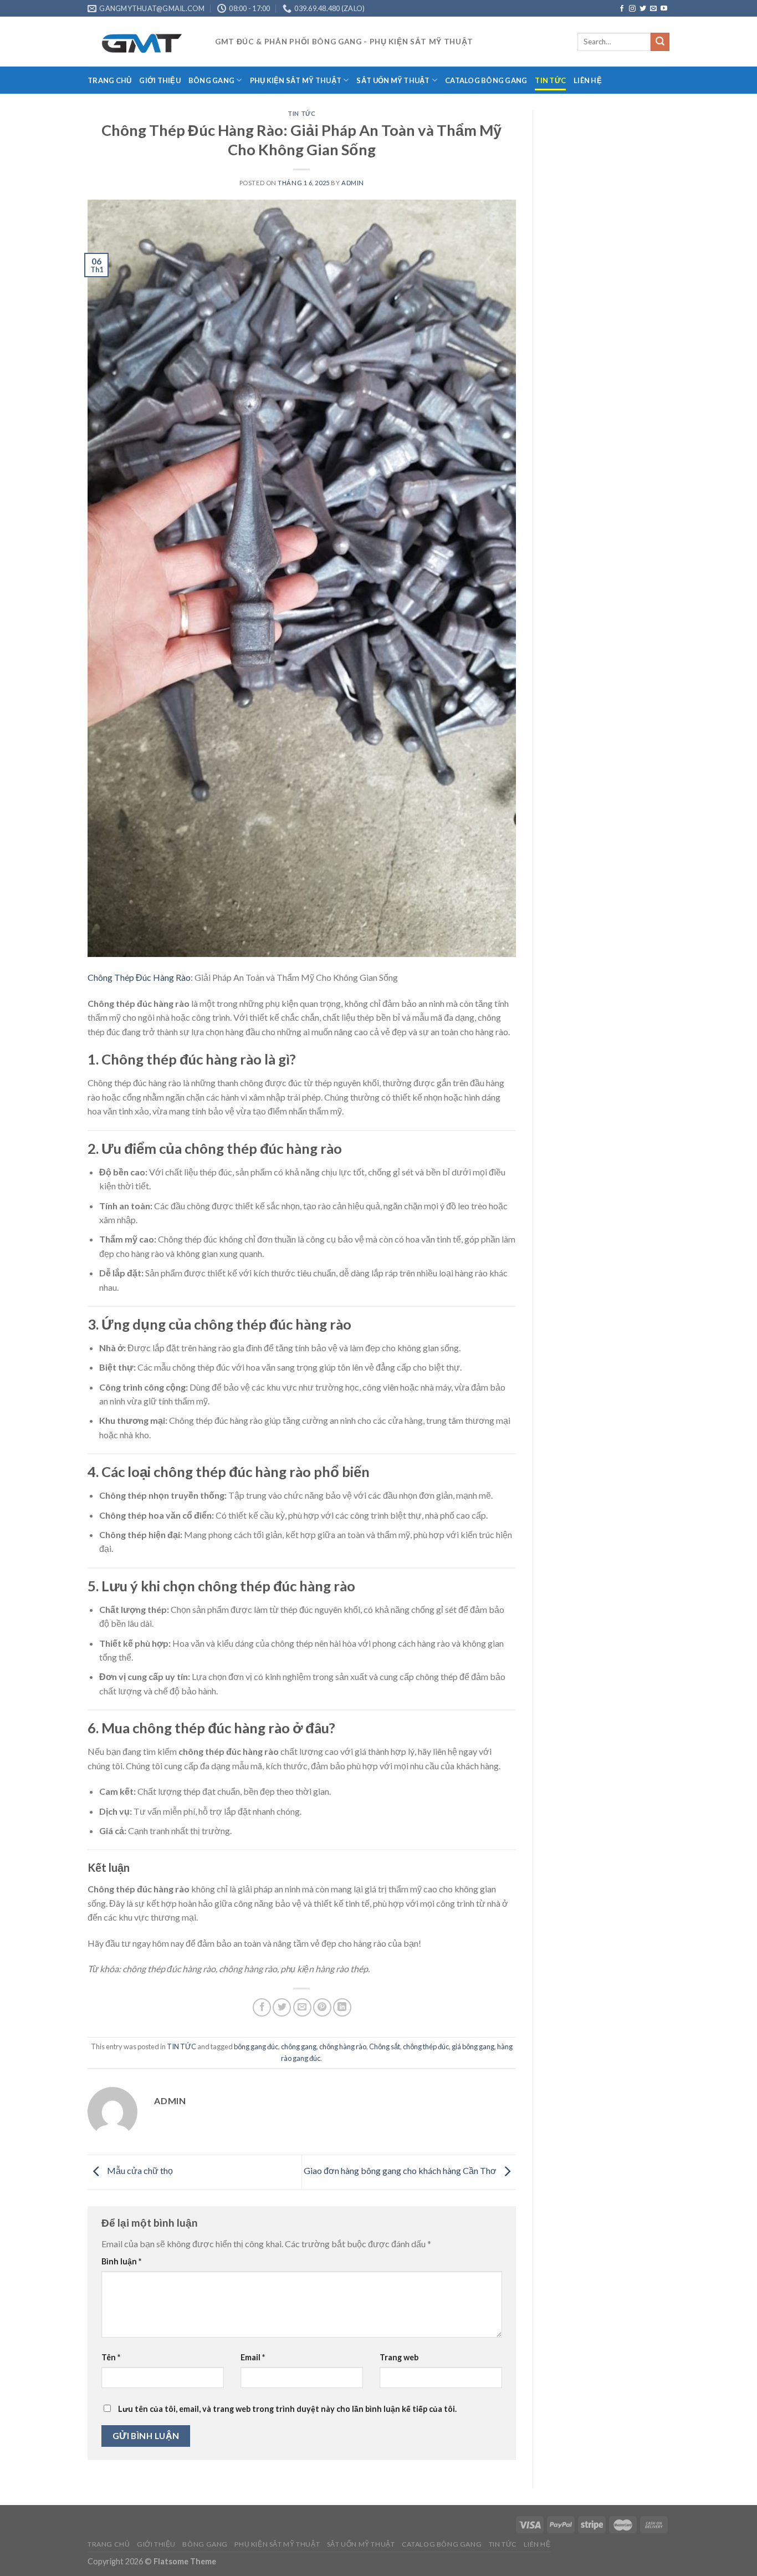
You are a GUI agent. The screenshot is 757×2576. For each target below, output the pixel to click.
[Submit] (660, 42)
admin (353, 183)
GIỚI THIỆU (160, 80)
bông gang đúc (256, 2046)
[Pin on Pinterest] (322, 2007)
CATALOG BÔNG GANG (486, 80)
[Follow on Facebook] (622, 9)
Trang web (399, 2357)
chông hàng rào (343, 2046)
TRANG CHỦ (109, 80)
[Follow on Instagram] (632, 9)
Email (253, 2357)
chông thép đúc (426, 2046)
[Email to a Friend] (302, 2007)
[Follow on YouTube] (664, 9)
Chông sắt (385, 2046)
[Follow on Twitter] (643, 9)
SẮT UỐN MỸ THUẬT (393, 80)
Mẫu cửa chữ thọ (139, 2170)
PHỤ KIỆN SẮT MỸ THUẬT (296, 80)
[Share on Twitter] (282, 2007)
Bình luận (121, 2261)
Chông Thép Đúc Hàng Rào (139, 977)
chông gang (299, 2046)
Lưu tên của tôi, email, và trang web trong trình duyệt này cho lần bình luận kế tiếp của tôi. (287, 2409)
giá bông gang (473, 2046)
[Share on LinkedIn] (342, 2007)
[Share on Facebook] (262, 2007)
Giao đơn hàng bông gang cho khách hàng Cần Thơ (401, 2170)
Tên (111, 2357)
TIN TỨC (550, 80)
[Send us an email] (653, 9)
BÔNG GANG (211, 80)
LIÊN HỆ (588, 80)
